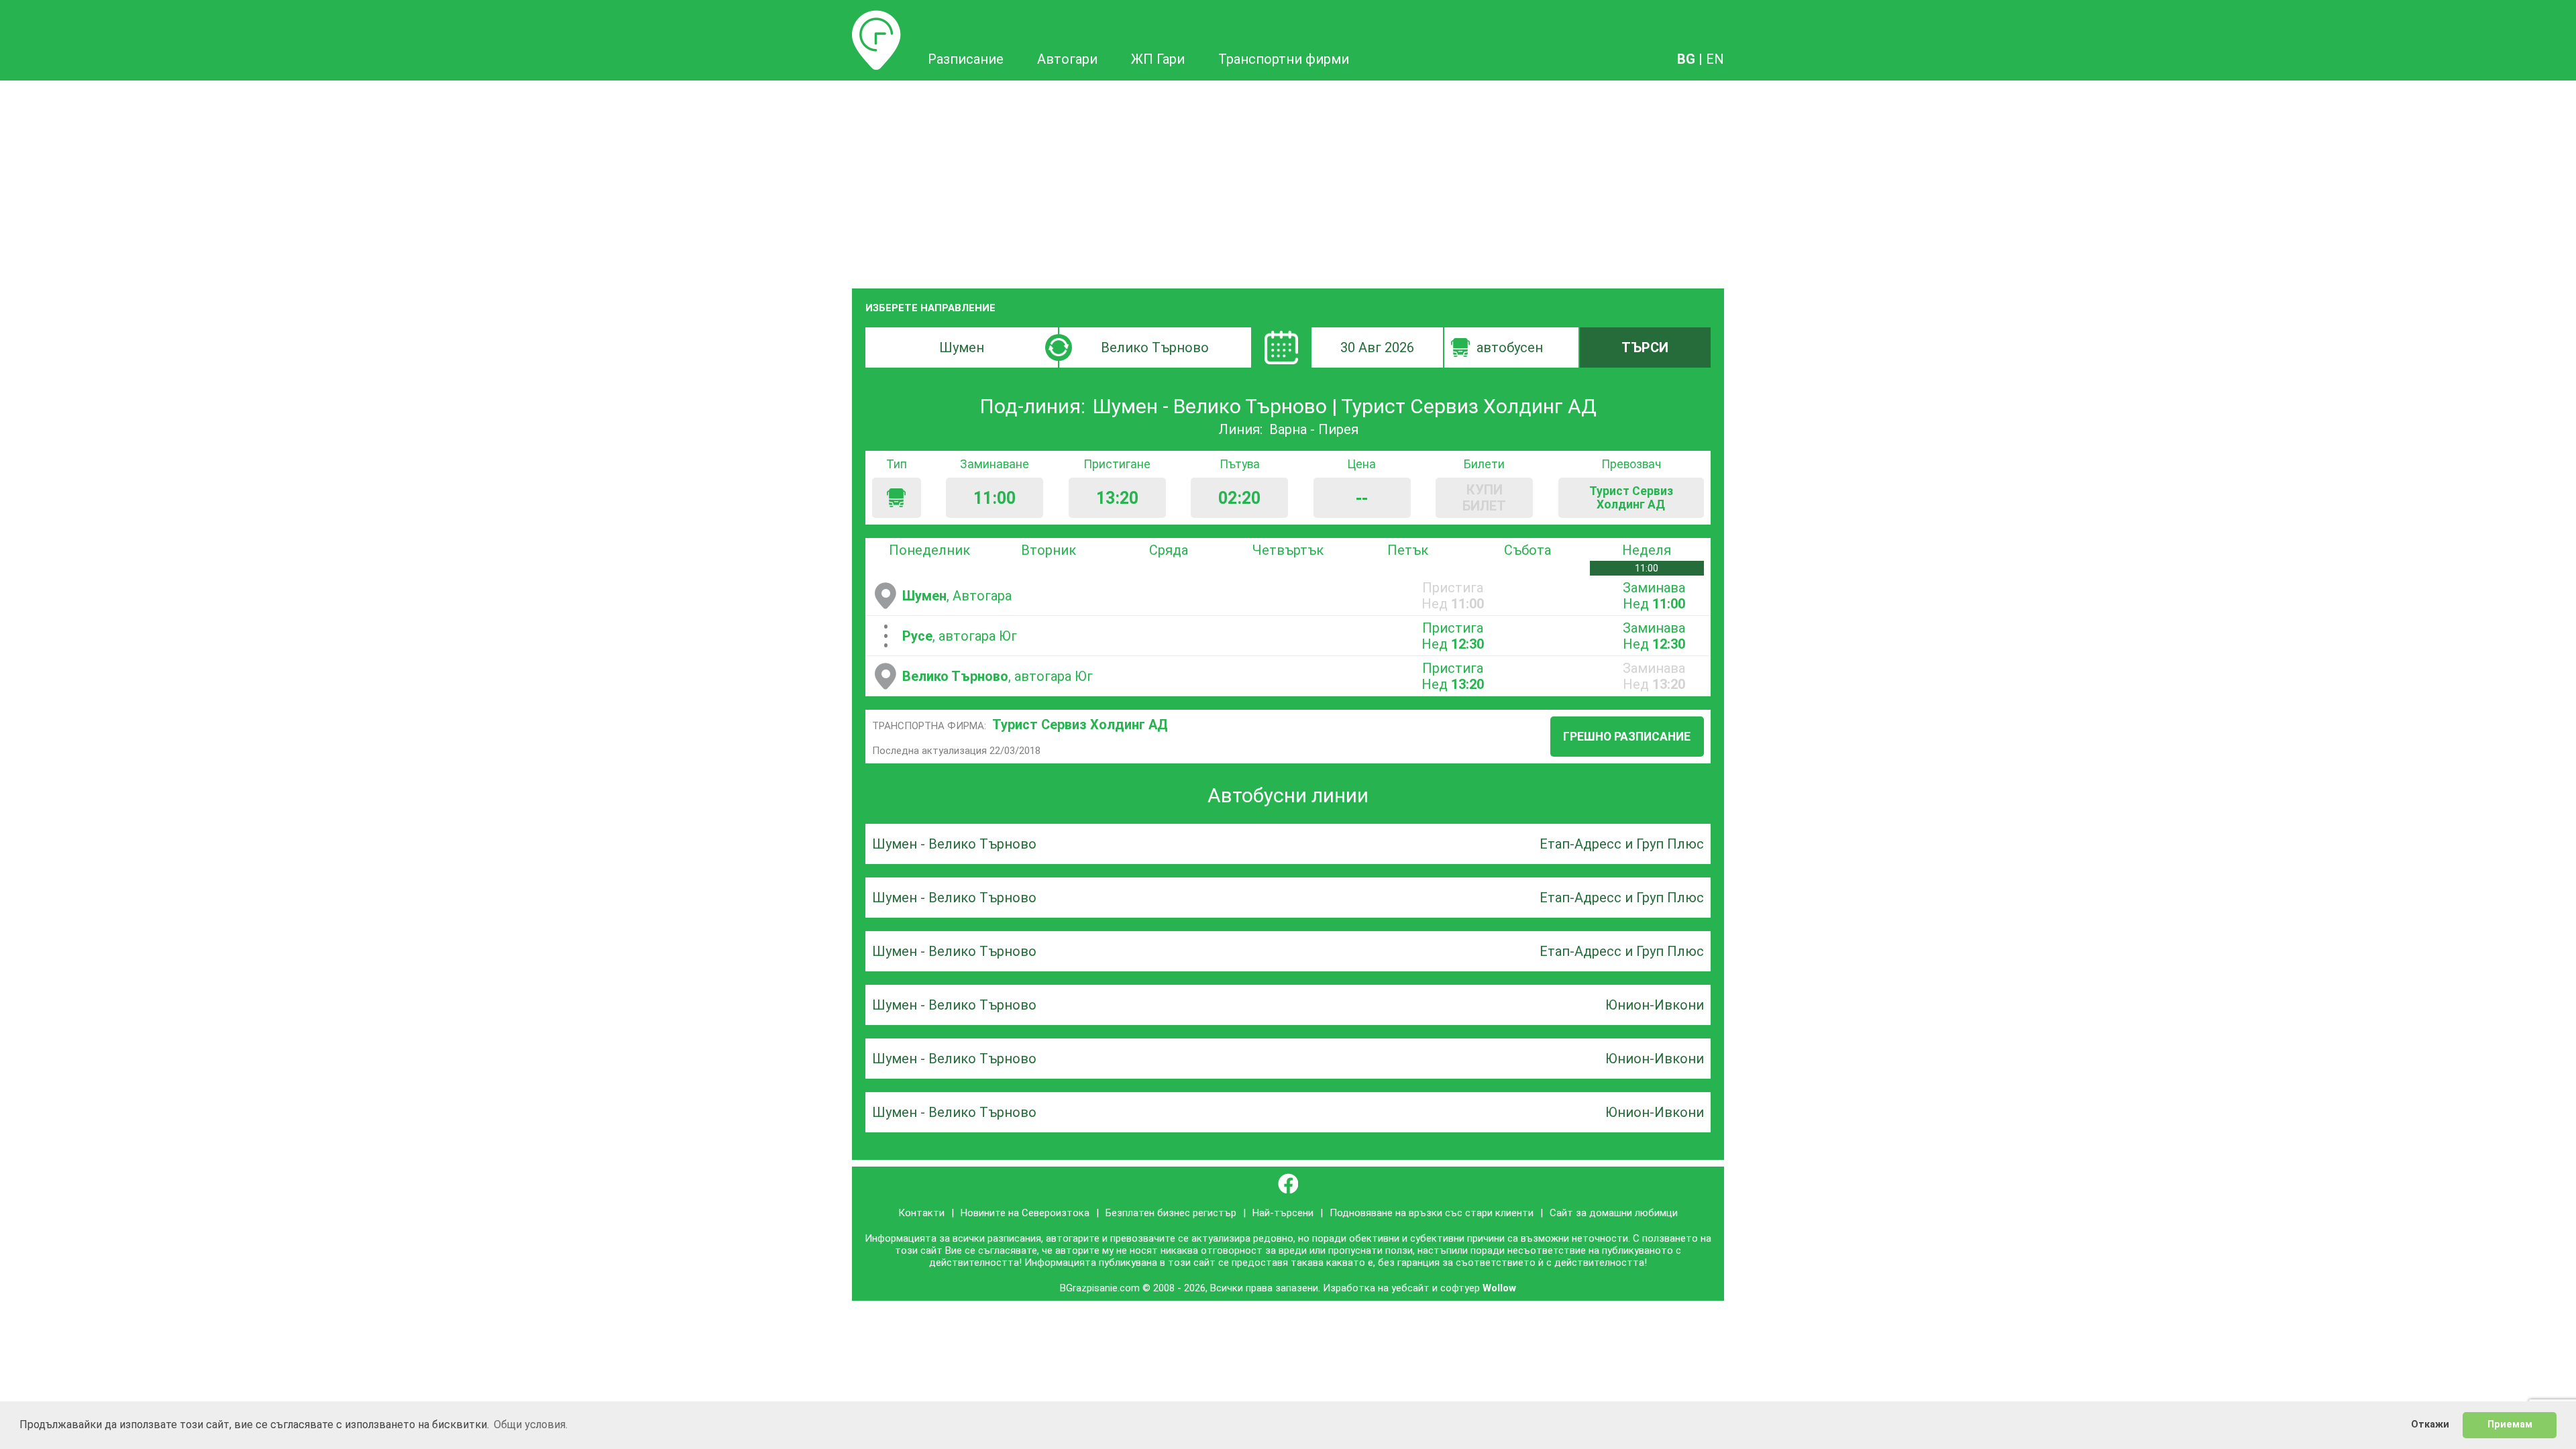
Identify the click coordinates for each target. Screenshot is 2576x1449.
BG (1686, 59)
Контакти (921, 1213)
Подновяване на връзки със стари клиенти (1432, 1213)
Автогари (1067, 59)
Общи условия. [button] (531, 1425)
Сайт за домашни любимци (1614, 1213)
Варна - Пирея (1314, 429)
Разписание (876, 18)
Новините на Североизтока (1025, 1213)
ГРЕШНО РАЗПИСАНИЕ (1627, 737)
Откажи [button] (2430, 1425)
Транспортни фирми (1284, 59)
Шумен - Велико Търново (954, 844)
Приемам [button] (2510, 1425)
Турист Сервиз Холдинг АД (1080, 724)
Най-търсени (1283, 1213)
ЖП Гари (1158, 59)
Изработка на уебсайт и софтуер (1401, 1288)
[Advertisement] (1288, 181)
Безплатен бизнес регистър (1171, 1213)
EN (1715, 59)
